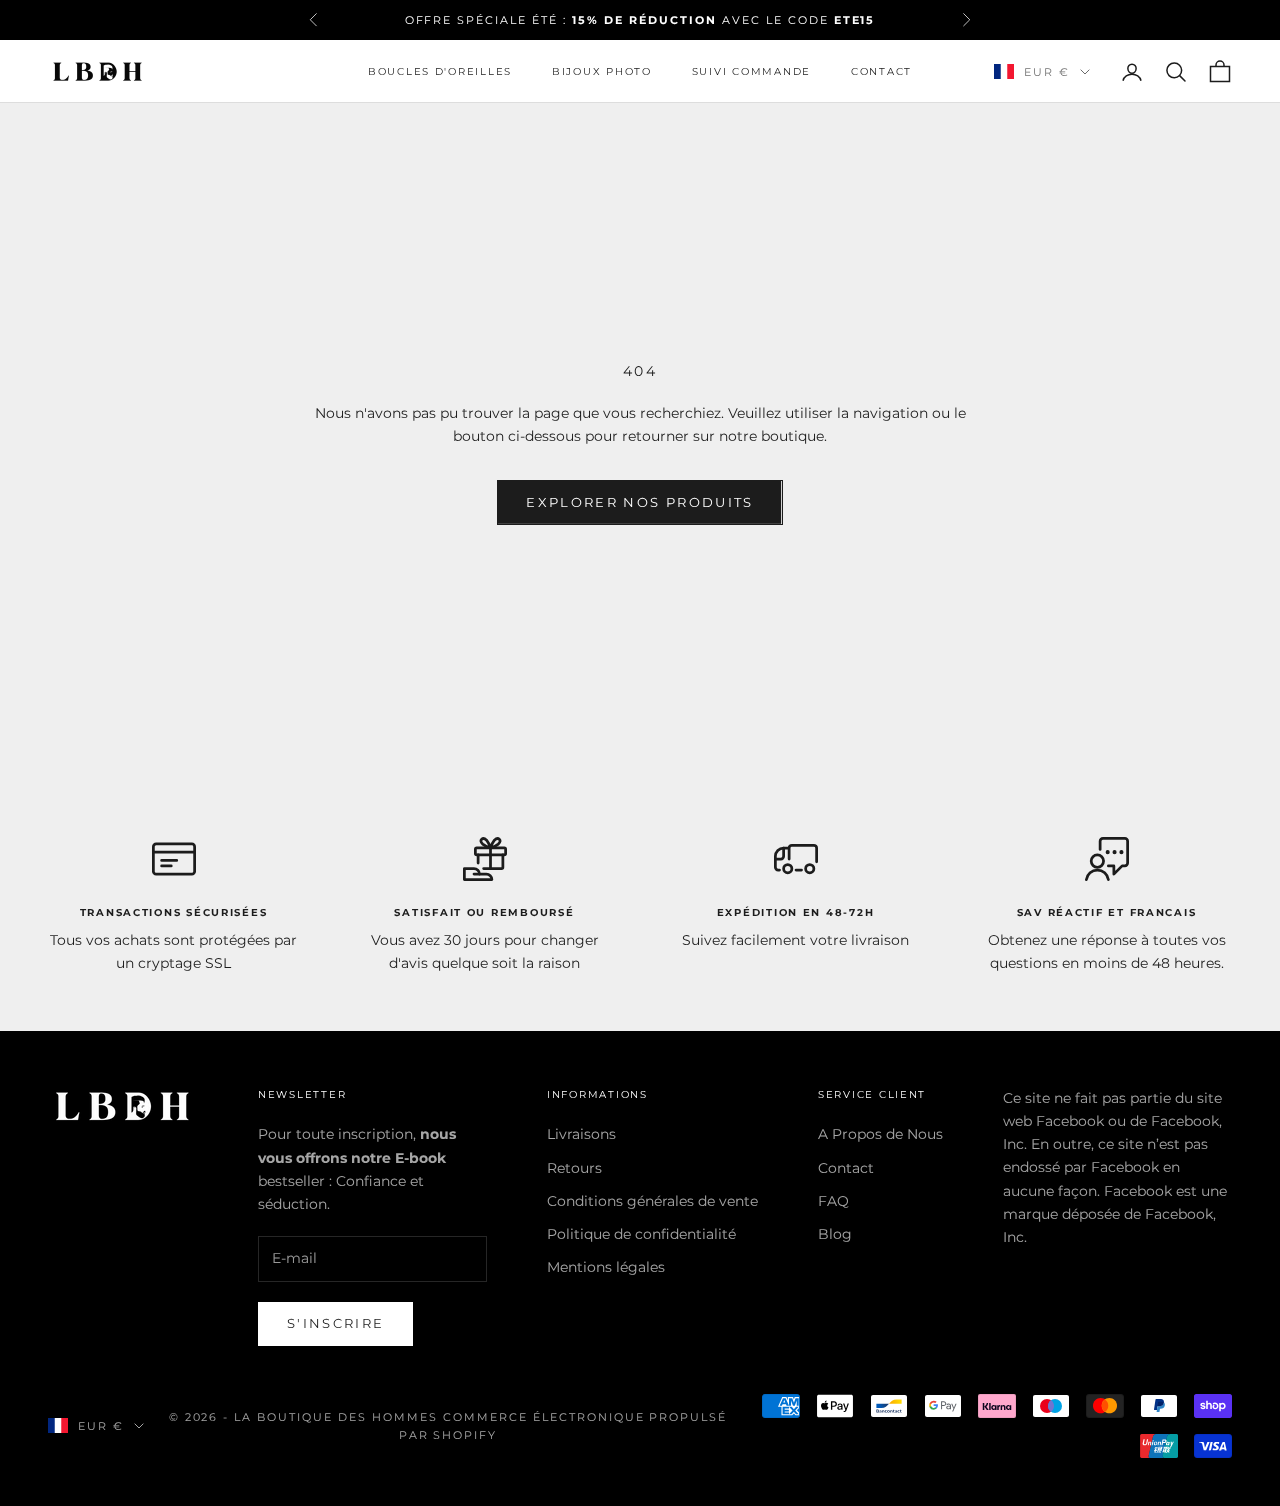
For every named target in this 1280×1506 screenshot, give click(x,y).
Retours (574, 1168)
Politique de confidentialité (641, 1234)
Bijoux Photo (602, 71)
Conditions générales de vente (652, 1201)
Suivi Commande (751, 71)
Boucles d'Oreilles (440, 71)
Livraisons (581, 1134)
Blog (835, 1234)
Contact (881, 71)
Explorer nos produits (639, 502)
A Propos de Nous (880, 1134)
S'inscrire (335, 1323)
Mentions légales (606, 1267)
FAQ (833, 1201)
